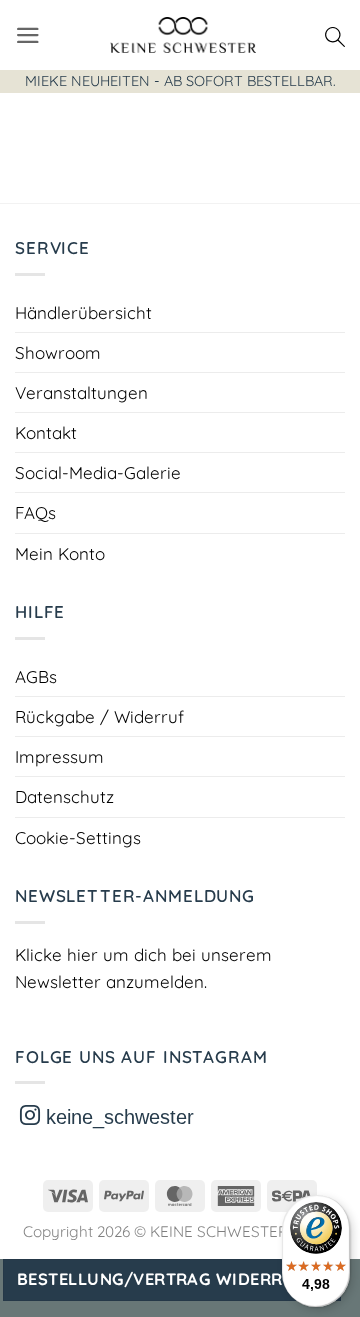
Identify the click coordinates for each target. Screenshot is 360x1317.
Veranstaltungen (81, 392)
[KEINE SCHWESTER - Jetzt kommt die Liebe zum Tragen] (183, 35)
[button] (28, 35)
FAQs (35, 512)
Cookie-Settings (78, 837)
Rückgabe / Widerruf (99, 716)
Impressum (59, 756)
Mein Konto (60, 553)
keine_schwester (117, 1117)
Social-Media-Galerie (98, 472)
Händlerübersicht (83, 312)
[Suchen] (335, 35)
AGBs (36, 676)
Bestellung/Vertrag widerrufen (172, 1279)
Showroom (58, 352)
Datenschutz (64, 796)
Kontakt (46, 432)
